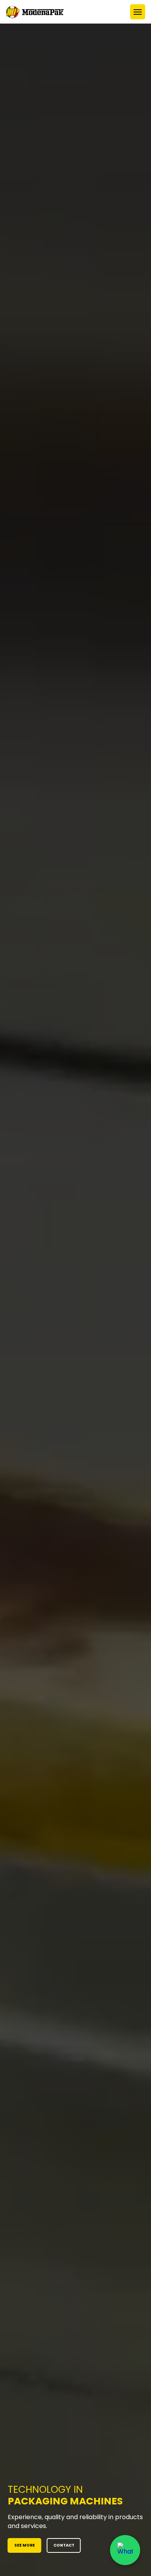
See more (25, 2545)
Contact (64, 2545)
